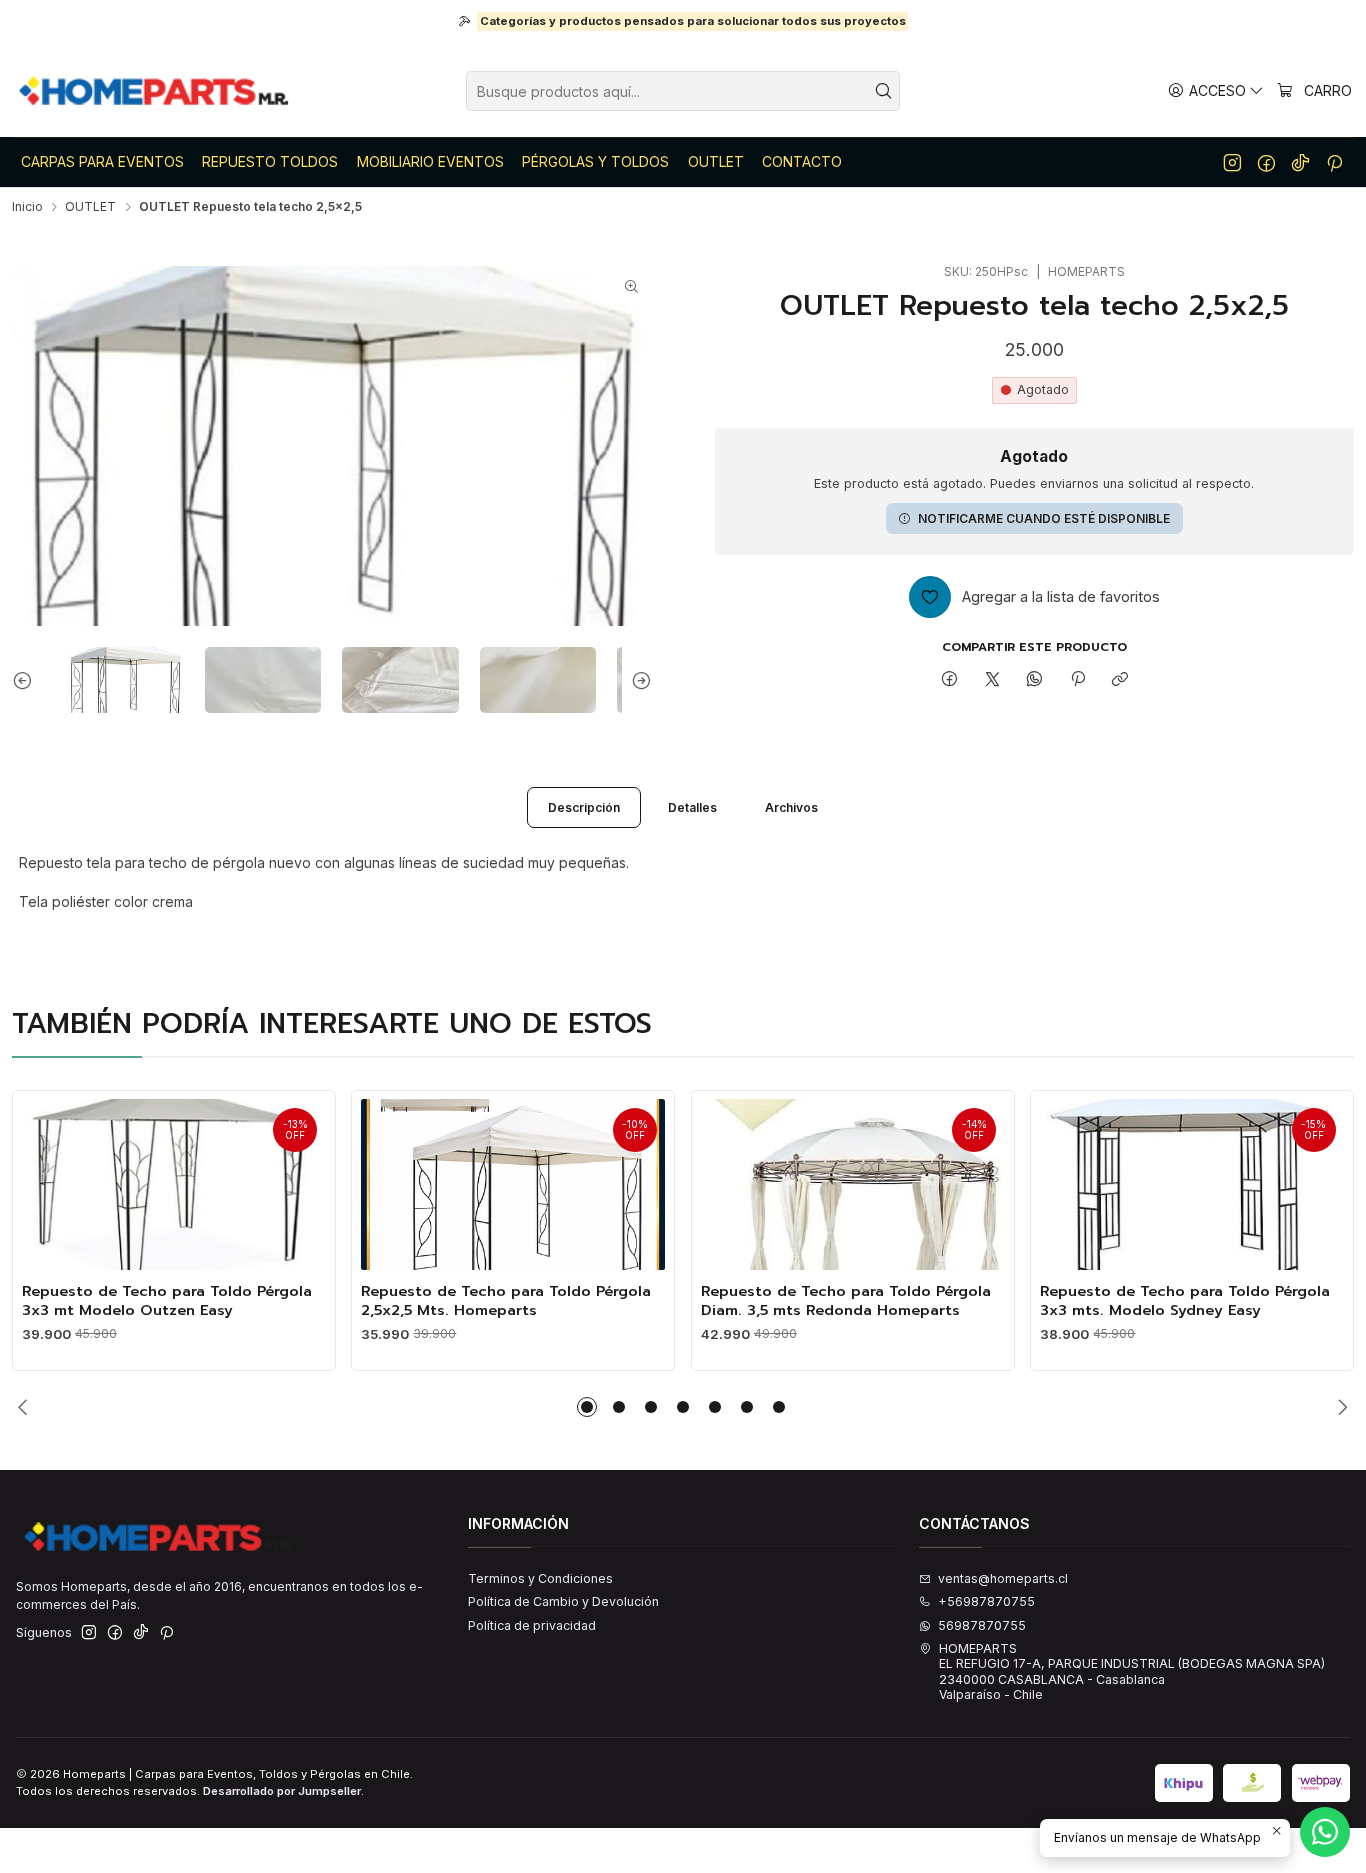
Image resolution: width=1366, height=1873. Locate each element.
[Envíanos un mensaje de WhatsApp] (1325, 1832)
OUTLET (90, 207)
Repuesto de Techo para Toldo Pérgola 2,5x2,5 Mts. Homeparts (506, 1300)
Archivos (791, 807)
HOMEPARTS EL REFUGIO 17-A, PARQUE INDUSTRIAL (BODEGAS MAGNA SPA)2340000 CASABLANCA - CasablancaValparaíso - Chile (1132, 1671)
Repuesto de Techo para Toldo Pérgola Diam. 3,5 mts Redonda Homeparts (846, 1300)
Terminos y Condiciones (540, 1578)
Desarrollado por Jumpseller (282, 1791)
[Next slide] (637, 680)
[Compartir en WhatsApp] (1035, 679)
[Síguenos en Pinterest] (1334, 162)
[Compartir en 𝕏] (992, 679)
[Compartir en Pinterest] (1078, 679)
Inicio (27, 207)
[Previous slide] (27, 680)
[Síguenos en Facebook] (1266, 162)
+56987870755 (986, 1601)
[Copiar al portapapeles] (1119, 679)
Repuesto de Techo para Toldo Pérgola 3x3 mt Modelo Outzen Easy (167, 1300)
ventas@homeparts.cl (1003, 1578)
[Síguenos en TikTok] (1300, 162)
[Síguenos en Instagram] (1232, 162)
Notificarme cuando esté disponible (1044, 518)
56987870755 (982, 1625)
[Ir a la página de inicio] (155, 91)
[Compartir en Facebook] (950, 679)
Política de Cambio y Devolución (563, 1601)
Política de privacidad (532, 1625)
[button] (587, 1407)
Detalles (692, 807)
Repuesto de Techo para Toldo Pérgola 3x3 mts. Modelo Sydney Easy (1185, 1300)
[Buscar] (883, 91)
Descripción (584, 807)
